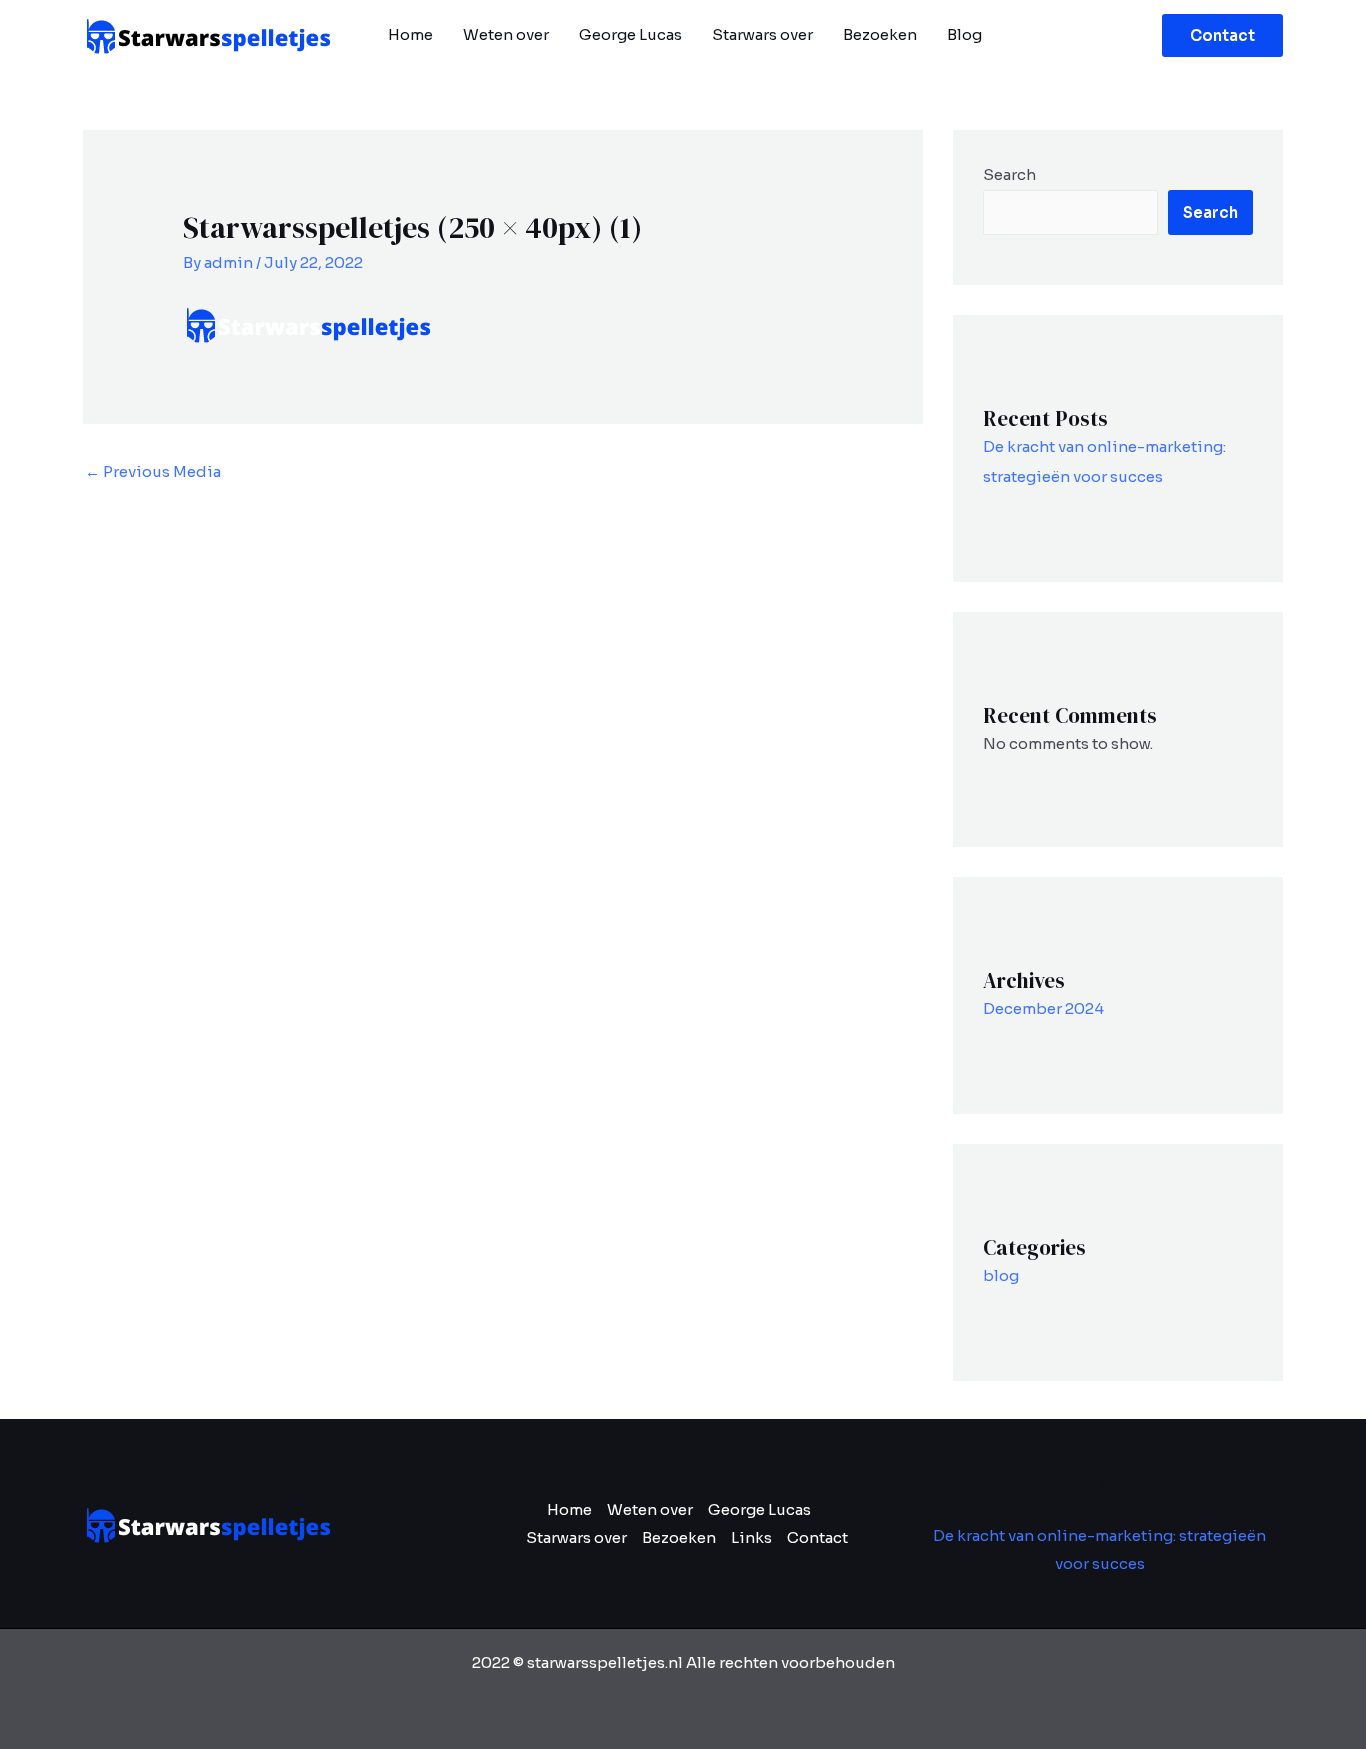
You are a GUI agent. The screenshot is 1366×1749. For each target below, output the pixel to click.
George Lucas (630, 34)
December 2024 (1043, 1008)
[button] (1222, 35)
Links (751, 1537)
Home (410, 34)
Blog (964, 34)
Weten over (506, 34)
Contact (817, 1537)
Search (1009, 174)
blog (1001, 1275)
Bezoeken (880, 34)
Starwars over (762, 34)
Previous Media (153, 471)
